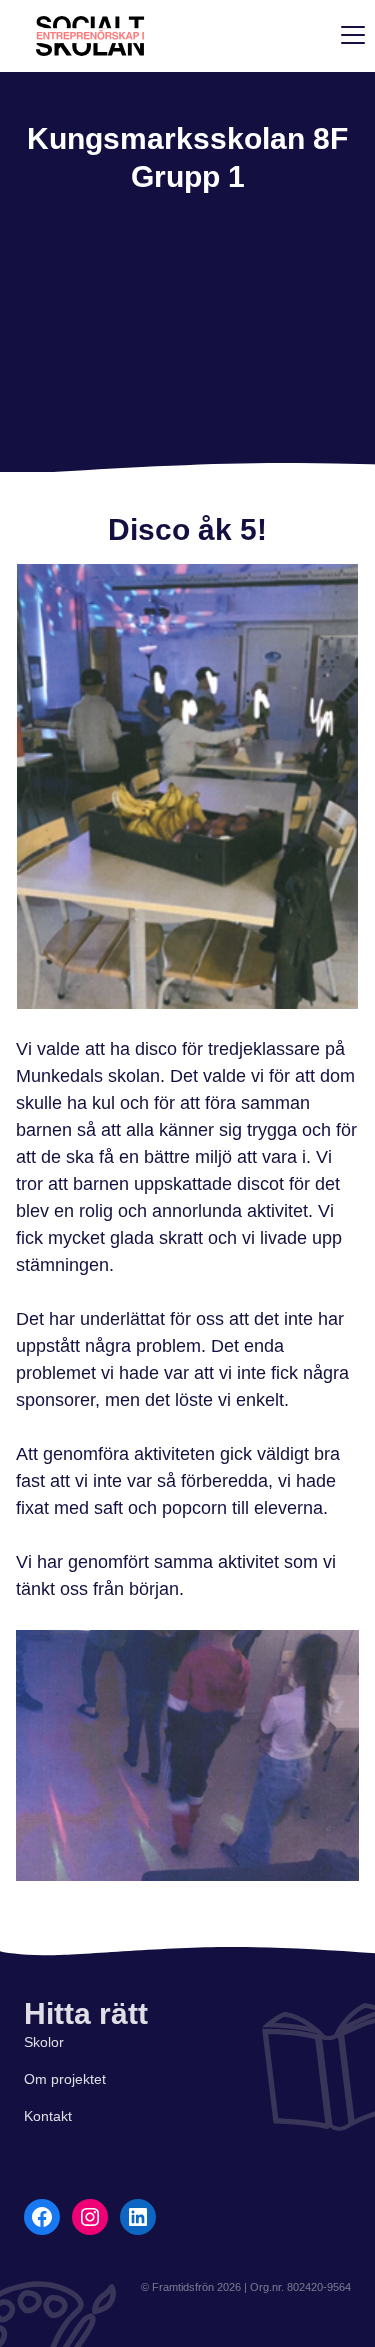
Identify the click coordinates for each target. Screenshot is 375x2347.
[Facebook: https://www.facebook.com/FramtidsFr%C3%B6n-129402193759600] (42, 2217)
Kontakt (48, 2116)
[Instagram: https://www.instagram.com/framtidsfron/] (90, 2217)
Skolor (44, 2042)
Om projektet (65, 2079)
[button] (349, 34)
